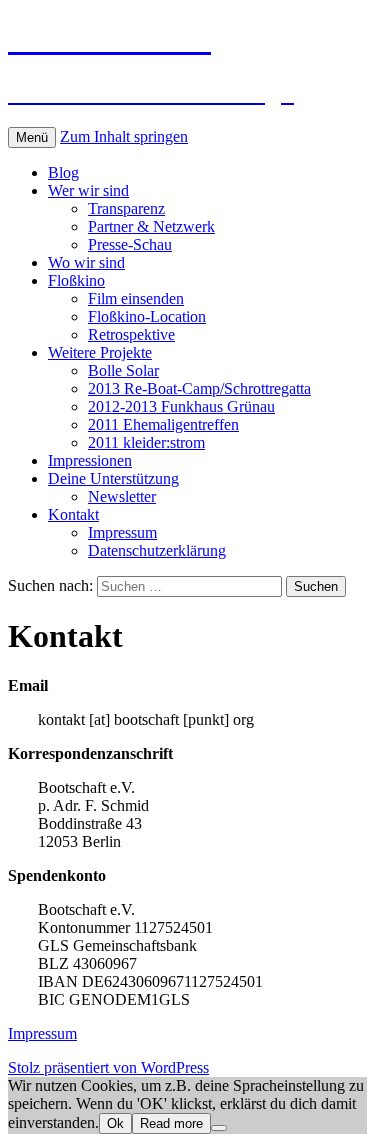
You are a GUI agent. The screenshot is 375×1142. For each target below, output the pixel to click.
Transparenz (126, 208)
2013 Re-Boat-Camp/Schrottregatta (199, 388)
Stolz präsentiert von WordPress (108, 1067)
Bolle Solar (123, 370)
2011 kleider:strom (146, 442)
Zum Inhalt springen (124, 136)
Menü (32, 137)
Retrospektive (131, 334)
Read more (171, 1123)
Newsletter (122, 496)
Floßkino (76, 280)
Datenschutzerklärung (157, 550)
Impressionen (90, 460)
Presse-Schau (130, 244)
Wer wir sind (88, 190)
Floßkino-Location (147, 316)
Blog (63, 172)
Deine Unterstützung (113, 478)
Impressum (122, 532)
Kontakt (73, 514)
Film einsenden (136, 298)
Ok (115, 1123)
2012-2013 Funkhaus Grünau (181, 406)
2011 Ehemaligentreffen (163, 424)
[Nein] (219, 1128)
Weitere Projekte (100, 352)
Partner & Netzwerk (151, 226)
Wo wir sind (86, 262)
